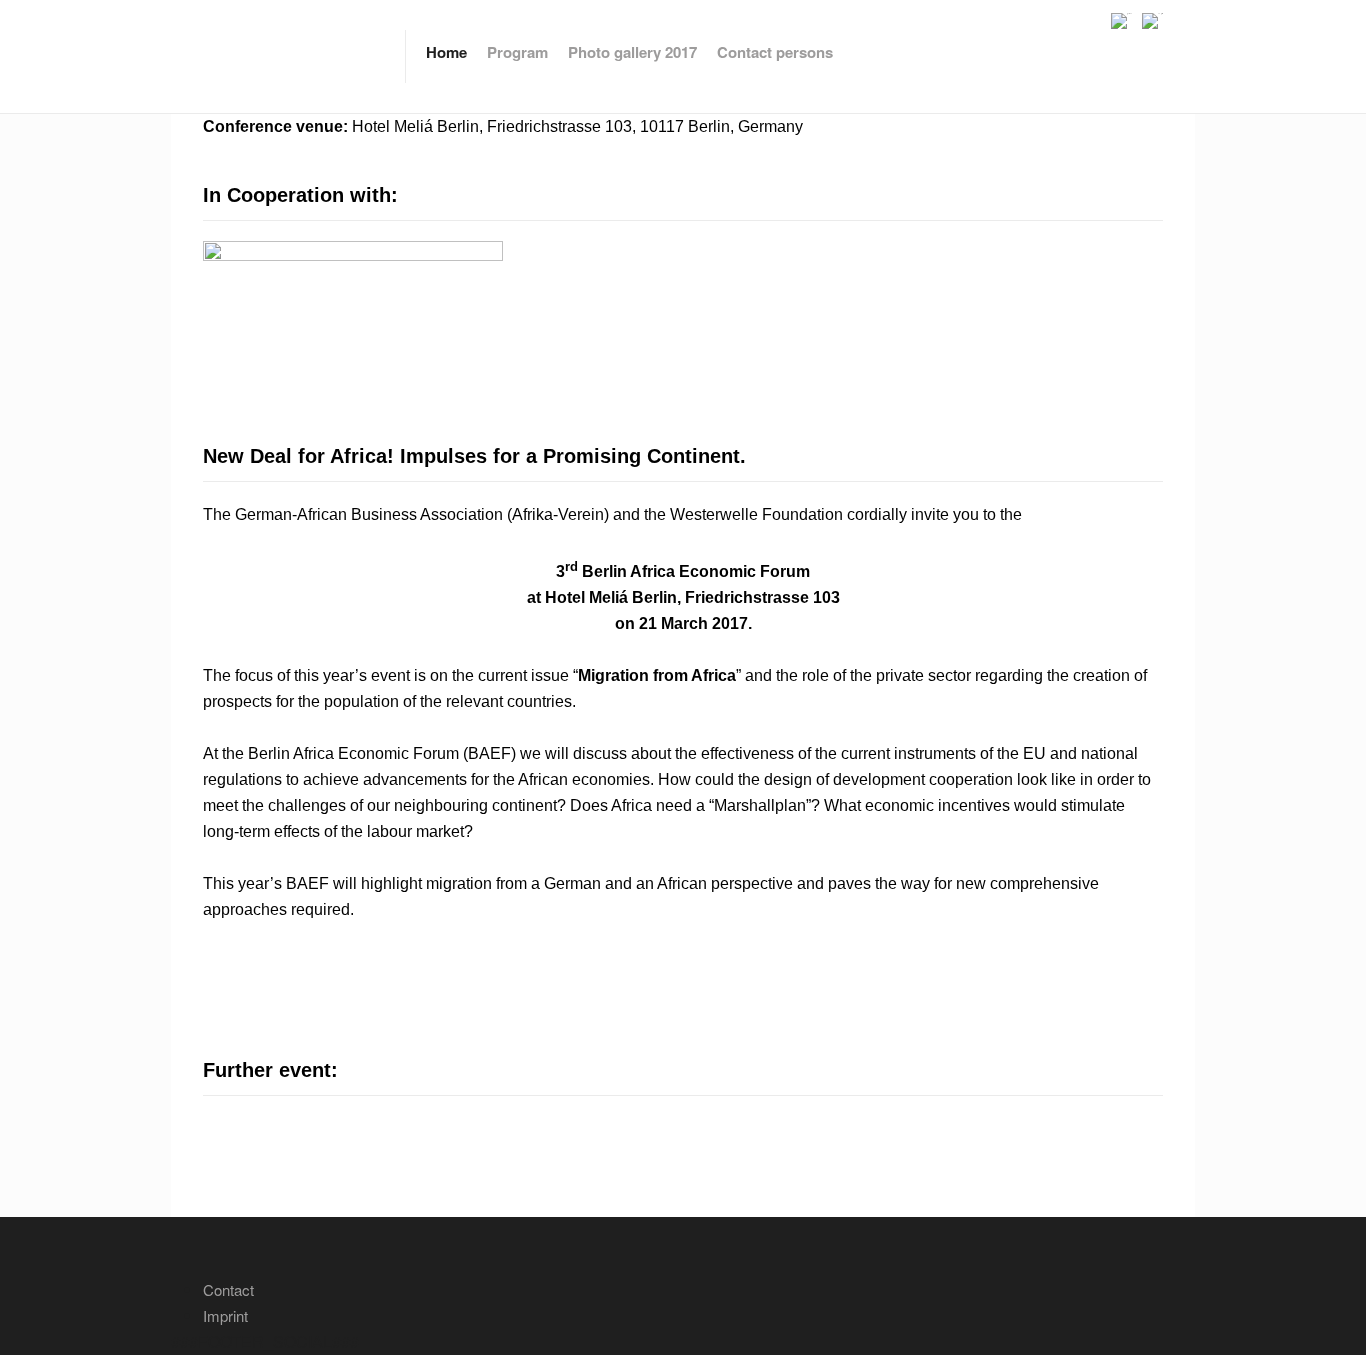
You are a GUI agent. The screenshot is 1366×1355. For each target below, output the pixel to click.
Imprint (225, 1315)
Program (517, 52)
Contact (228, 1289)
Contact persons (775, 52)
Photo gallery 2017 (632, 52)
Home (446, 52)
